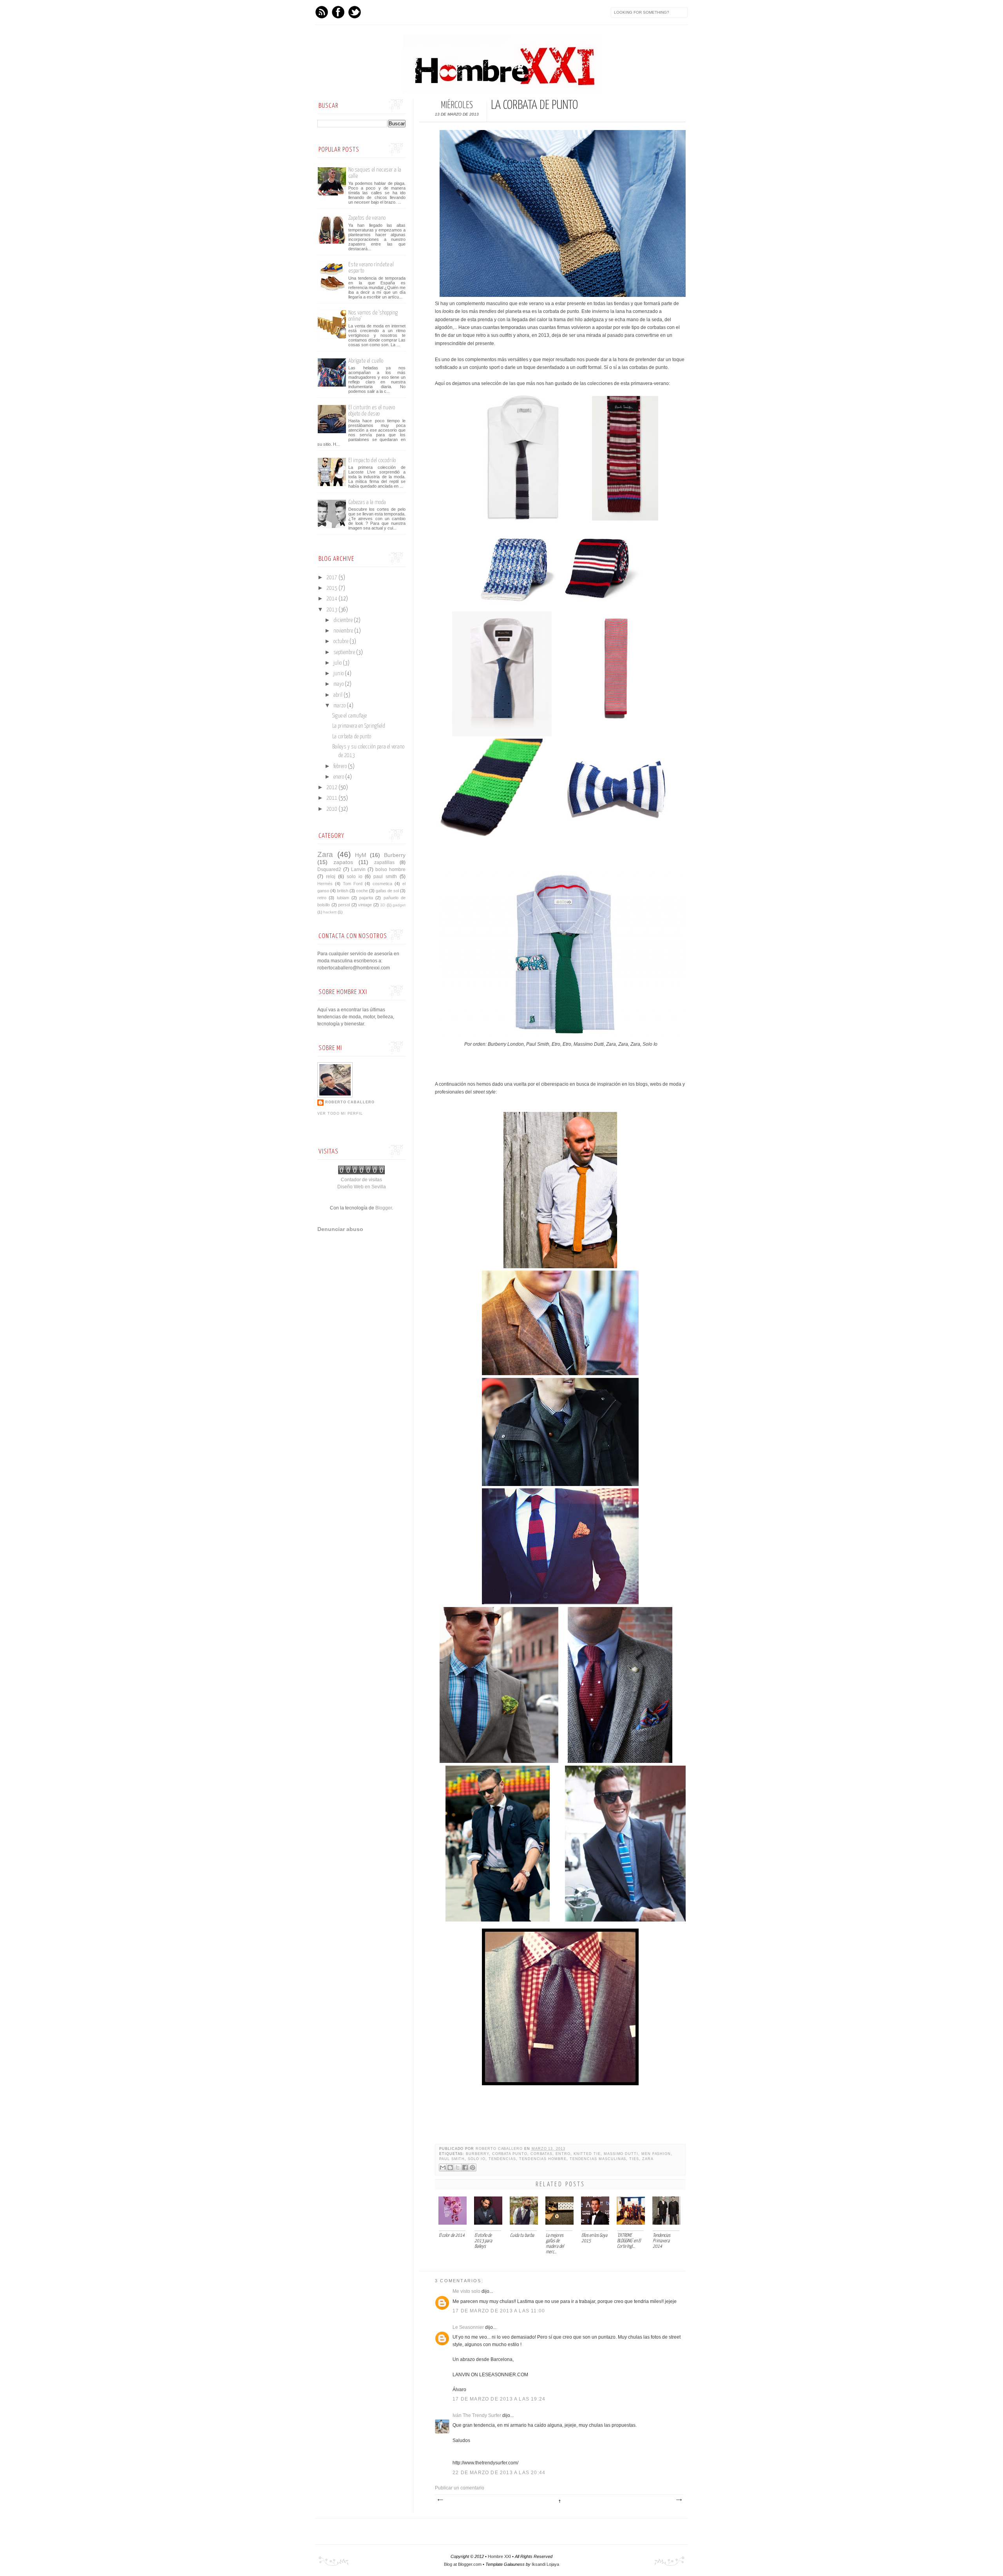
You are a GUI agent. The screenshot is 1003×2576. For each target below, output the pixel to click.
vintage (365, 905)
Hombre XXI (499, 2556)
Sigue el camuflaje (349, 716)
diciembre (344, 620)
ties (634, 2159)
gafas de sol (387, 891)
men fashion (656, 2154)
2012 (332, 788)
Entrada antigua (679, 2500)
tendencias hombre (543, 2159)
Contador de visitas (361, 1180)
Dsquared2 (329, 870)
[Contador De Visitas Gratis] (361, 1173)
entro (563, 2154)
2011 (332, 798)
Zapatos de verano (367, 218)
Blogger (384, 1208)
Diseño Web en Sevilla (362, 1187)
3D (383, 905)
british (343, 891)
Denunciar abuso (340, 1229)
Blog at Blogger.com (463, 2564)
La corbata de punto (352, 737)
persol (344, 905)
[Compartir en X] (458, 2167)
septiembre (345, 653)
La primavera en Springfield (359, 726)
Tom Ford (353, 884)
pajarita (366, 898)
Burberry (477, 2154)
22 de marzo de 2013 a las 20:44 (499, 2473)
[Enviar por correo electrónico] (443, 2167)
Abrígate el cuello (366, 361)
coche (362, 891)
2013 (332, 610)
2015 (332, 588)
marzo (340, 706)
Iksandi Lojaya (545, 2564)
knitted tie (587, 2154)
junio (339, 674)
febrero (341, 766)
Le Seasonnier (468, 2327)
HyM (361, 855)
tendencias (502, 2159)
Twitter (355, 12)
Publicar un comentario (460, 2488)
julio (338, 663)
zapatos (343, 862)
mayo (339, 684)
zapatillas (384, 862)
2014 (332, 599)
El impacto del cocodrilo (372, 460)
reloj (331, 877)
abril (339, 695)
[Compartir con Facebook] (465, 2167)
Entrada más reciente (440, 2500)
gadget (399, 905)
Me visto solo (466, 2291)
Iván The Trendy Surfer (477, 2415)
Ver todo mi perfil (340, 1114)
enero (339, 777)
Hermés (325, 884)
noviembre (344, 631)
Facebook (338, 12)
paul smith (452, 2159)
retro (322, 898)
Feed (322, 12)
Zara (648, 2159)
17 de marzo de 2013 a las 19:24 (499, 2399)
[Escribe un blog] (450, 2167)
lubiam (343, 898)
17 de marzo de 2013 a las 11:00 (499, 2311)
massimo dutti (621, 2154)
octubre (341, 642)
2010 (332, 809)
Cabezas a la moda (367, 502)
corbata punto (510, 2154)
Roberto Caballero (500, 2149)
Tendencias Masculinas (598, 2159)
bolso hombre (390, 870)
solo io (477, 2159)
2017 (332, 578)
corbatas (542, 2154)
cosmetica (382, 884)
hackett (330, 912)
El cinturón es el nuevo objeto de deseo (372, 411)
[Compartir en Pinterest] (473, 2167)
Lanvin (358, 870)
